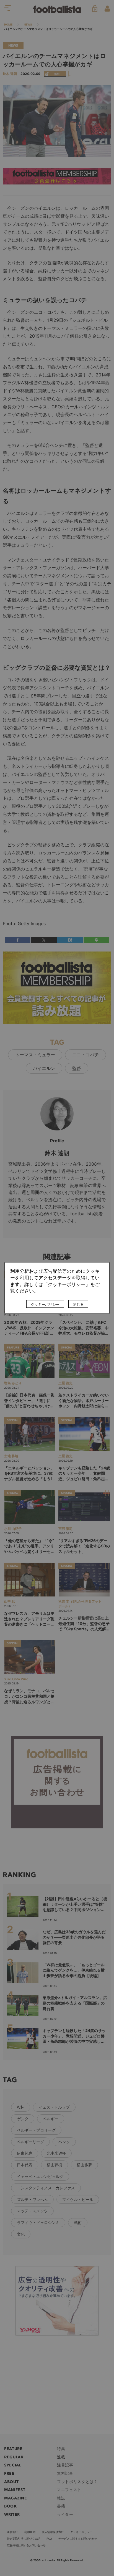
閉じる (78, 1305)
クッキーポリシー (45, 1305)
